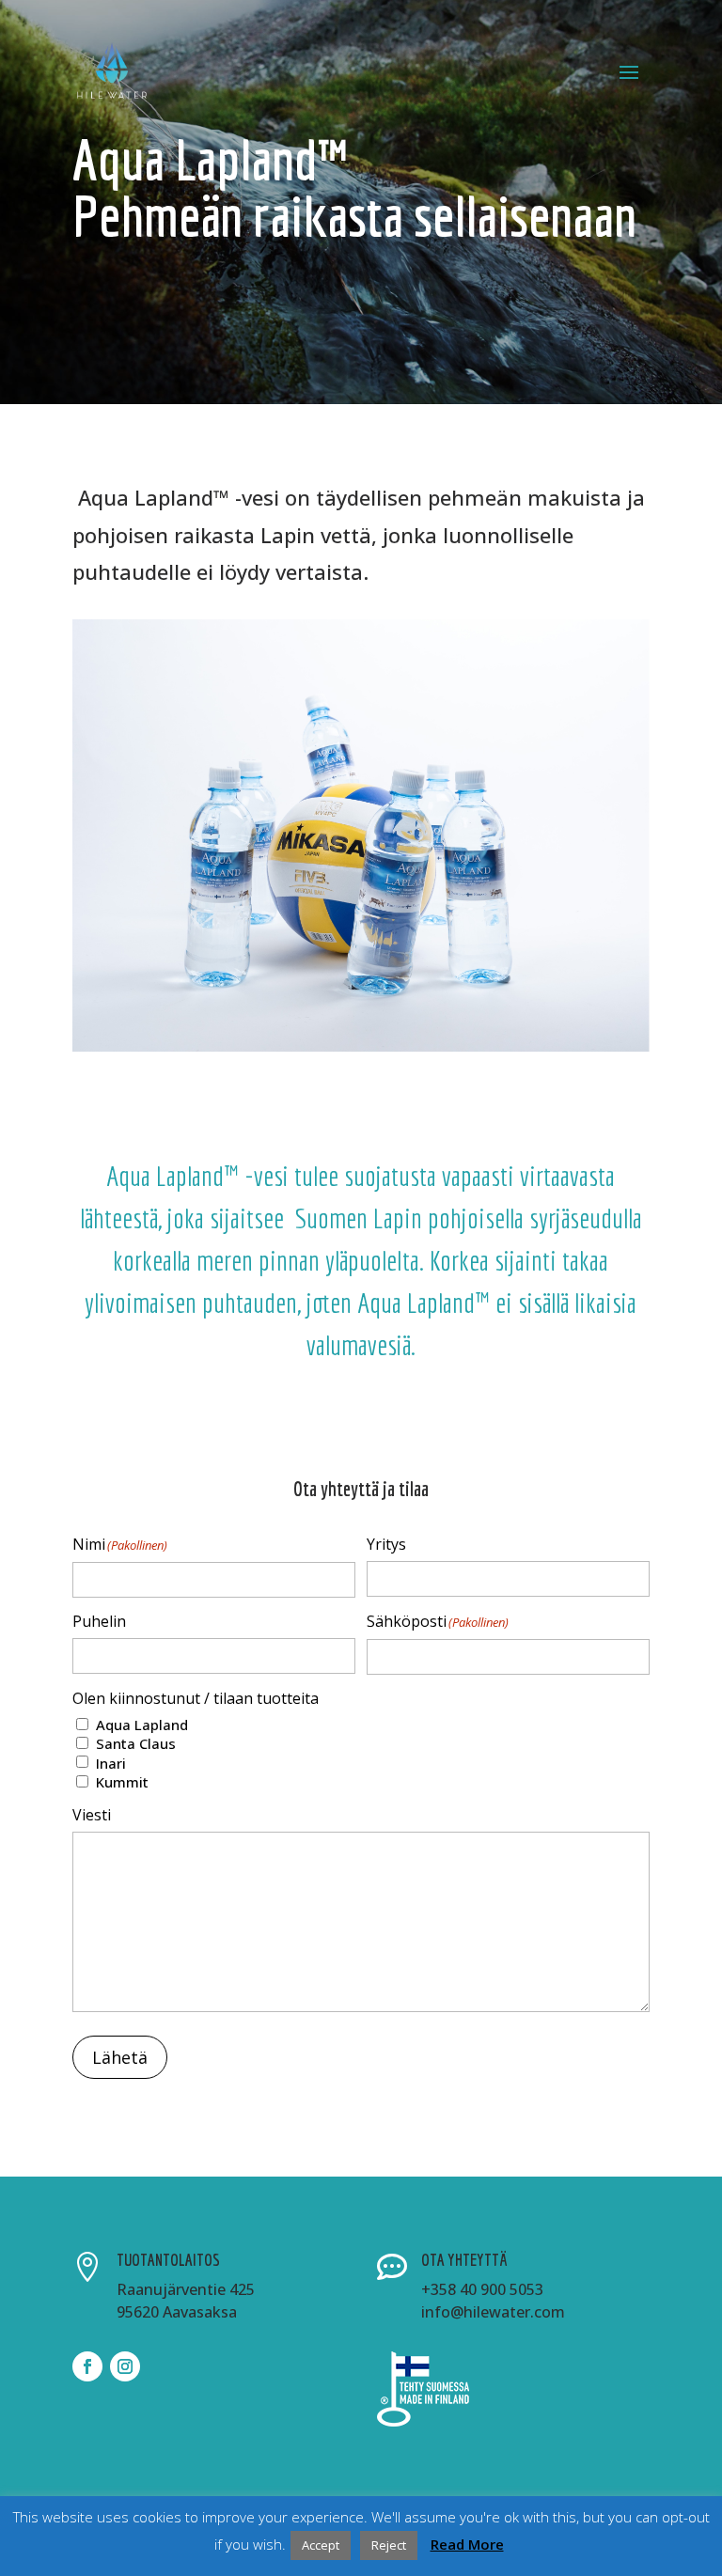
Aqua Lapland (142, 1725)
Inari (111, 1764)
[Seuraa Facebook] (87, 2366)
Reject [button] (389, 2545)
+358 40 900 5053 (482, 2289)
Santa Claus (136, 1744)
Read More (467, 2545)
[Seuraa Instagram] (125, 2366)
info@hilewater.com (493, 2312)
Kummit (122, 1782)
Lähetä (120, 2057)
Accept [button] (321, 2545)
